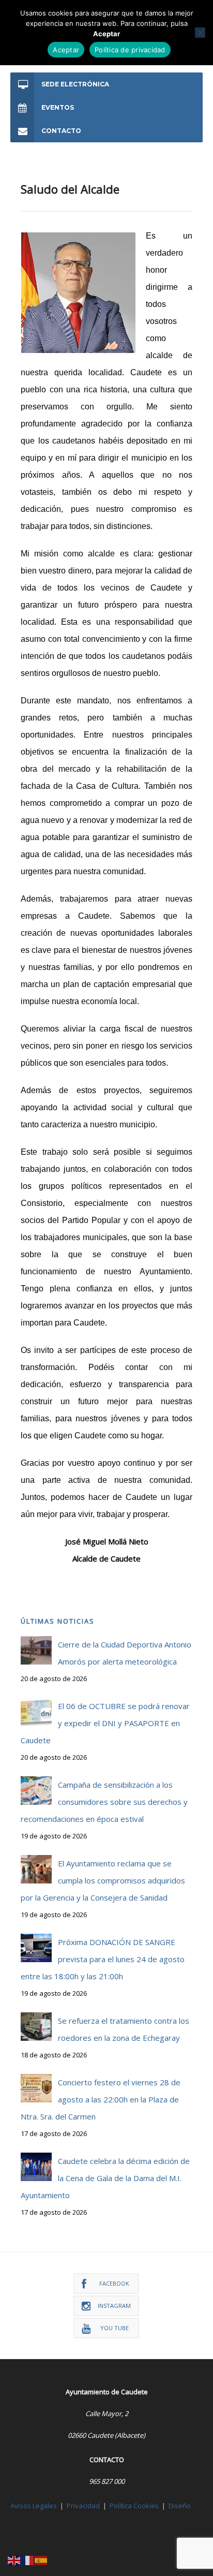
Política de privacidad (130, 50)
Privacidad (83, 2506)
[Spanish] (41, 2559)
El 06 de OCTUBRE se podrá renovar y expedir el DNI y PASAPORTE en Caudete (105, 1723)
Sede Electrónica (75, 84)
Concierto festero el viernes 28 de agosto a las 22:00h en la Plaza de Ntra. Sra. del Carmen (101, 2099)
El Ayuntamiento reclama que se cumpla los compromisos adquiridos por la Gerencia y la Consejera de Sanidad (103, 1880)
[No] (200, 33)
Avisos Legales (34, 2506)
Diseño (180, 2506)
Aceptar (66, 50)
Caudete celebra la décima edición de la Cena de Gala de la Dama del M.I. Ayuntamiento (105, 2178)
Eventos (58, 107)
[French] (28, 2559)
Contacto (61, 131)
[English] (14, 2559)
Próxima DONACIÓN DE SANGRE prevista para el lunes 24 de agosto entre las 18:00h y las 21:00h (103, 1959)
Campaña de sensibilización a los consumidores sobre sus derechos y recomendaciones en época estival (104, 1802)
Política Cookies (134, 2506)
